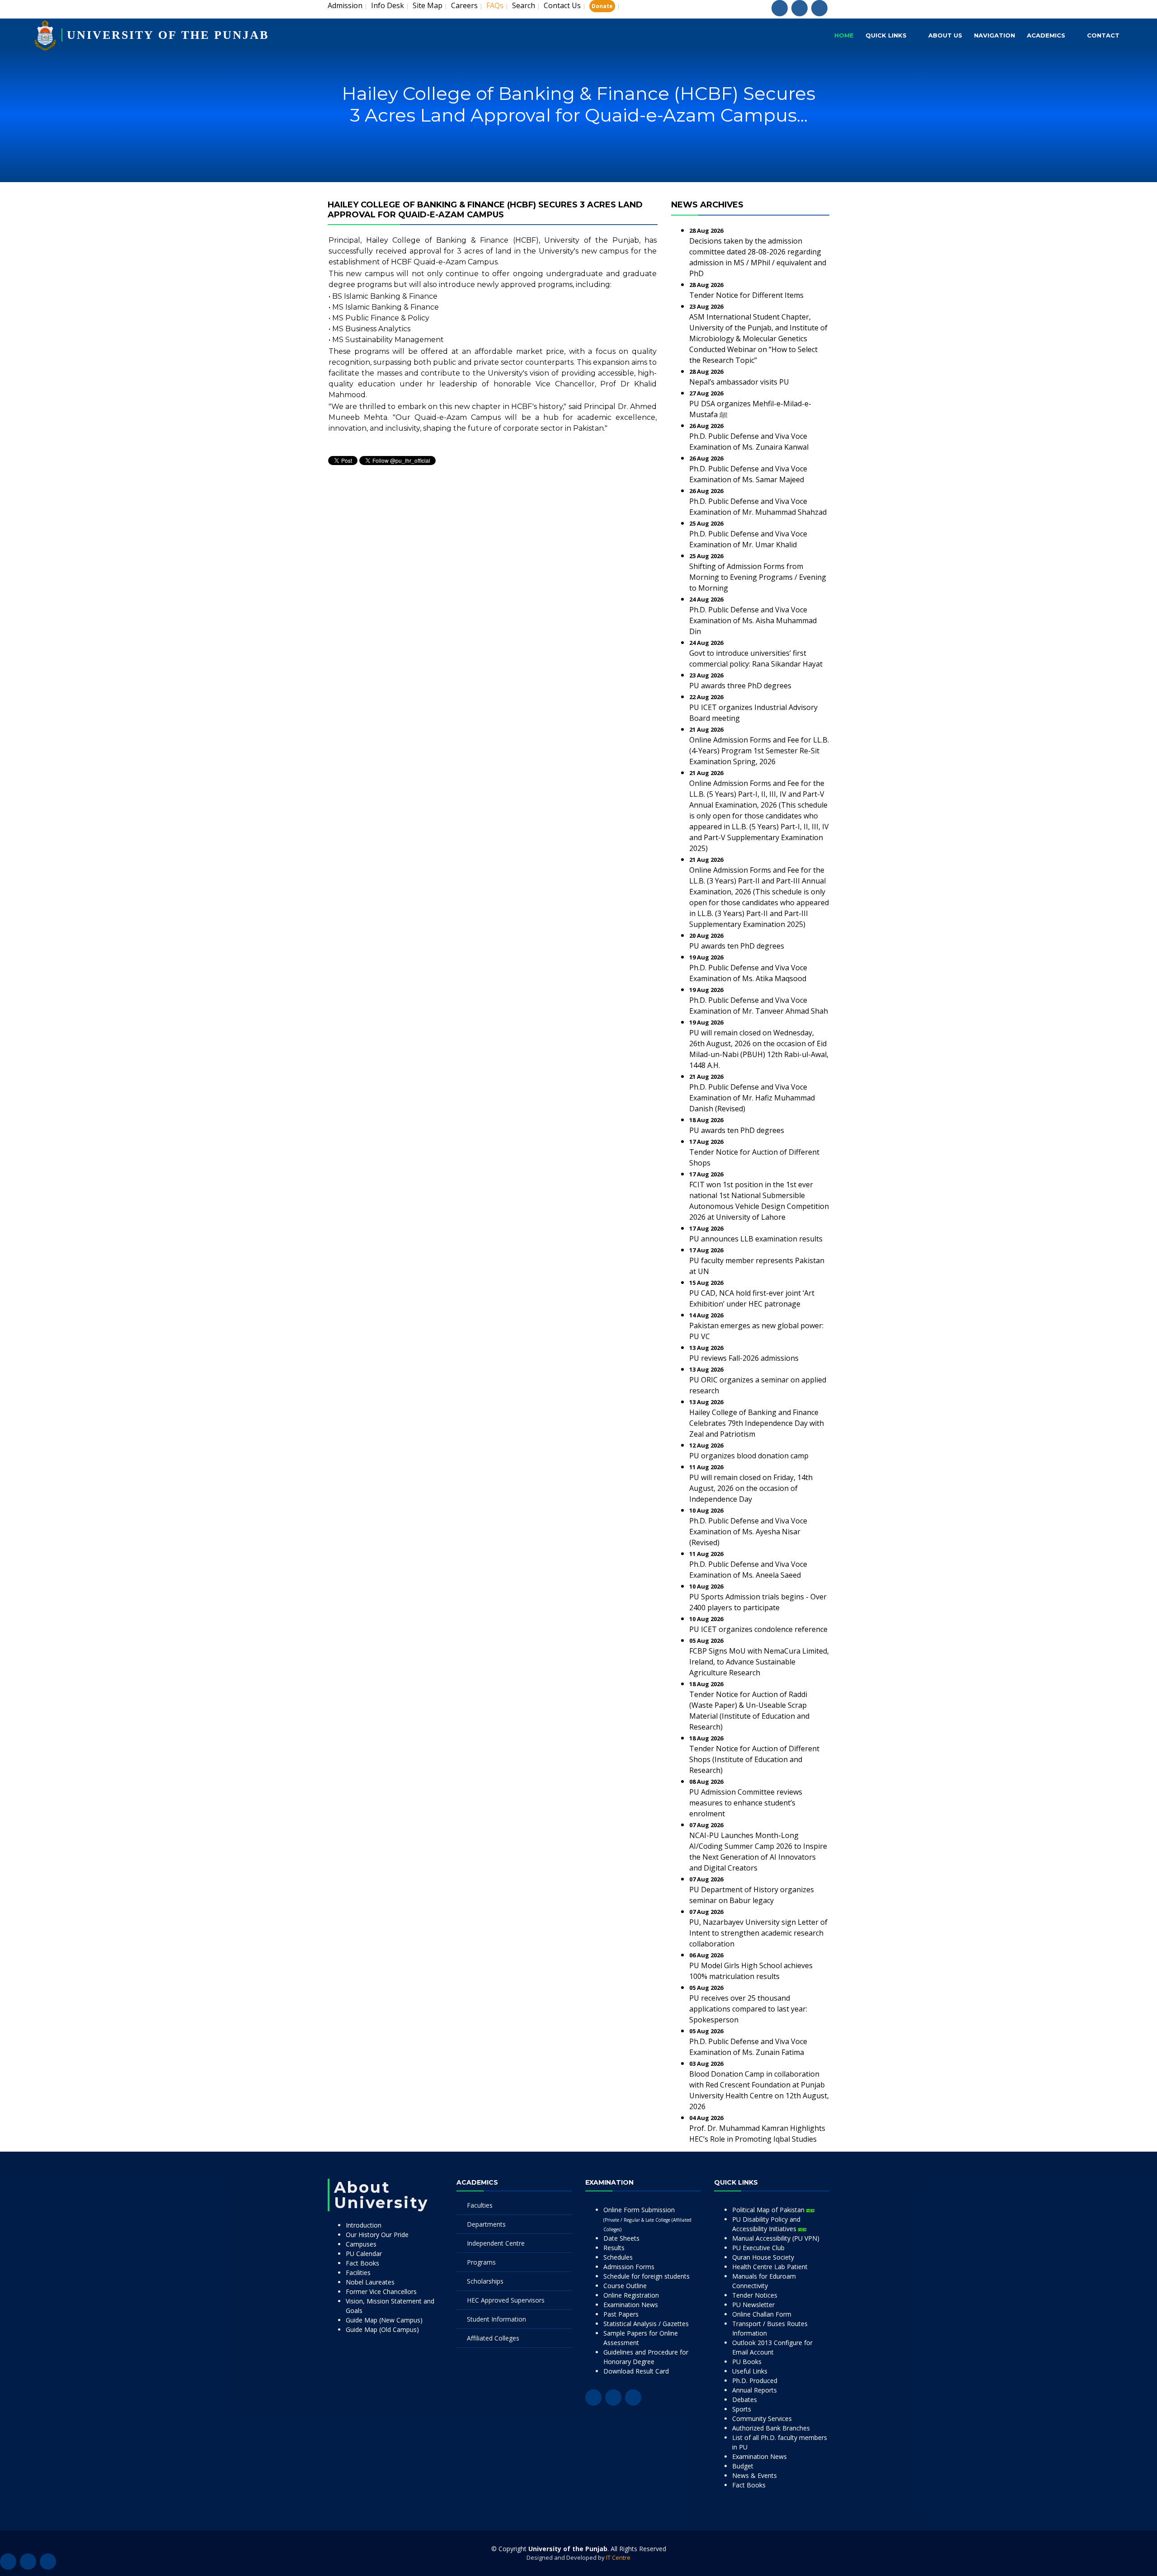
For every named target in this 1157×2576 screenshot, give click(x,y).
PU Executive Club (758, 2248)
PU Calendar (364, 2254)
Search (524, 5)
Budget (743, 2466)
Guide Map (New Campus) (384, 2320)
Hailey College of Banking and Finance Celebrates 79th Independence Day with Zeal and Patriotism (757, 1423)
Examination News (631, 2305)
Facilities (358, 2273)
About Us (945, 35)
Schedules (618, 2257)
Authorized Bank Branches (771, 2428)
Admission (345, 5)
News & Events (755, 2475)
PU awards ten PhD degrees (737, 946)
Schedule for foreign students (647, 2276)
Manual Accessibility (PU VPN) (776, 2238)
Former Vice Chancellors (381, 2292)
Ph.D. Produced (755, 2381)
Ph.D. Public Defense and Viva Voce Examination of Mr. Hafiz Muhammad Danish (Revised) (752, 1098)
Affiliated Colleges (493, 2338)
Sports (742, 2409)
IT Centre (618, 2557)
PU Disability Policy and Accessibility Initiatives (766, 2224)
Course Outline (625, 2286)
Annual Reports (755, 2390)
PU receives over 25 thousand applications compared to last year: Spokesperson (748, 2009)
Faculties (480, 2205)
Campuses (361, 2244)
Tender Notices (755, 2295)
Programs (481, 2262)
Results (614, 2248)
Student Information (496, 2319)
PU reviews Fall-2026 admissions (744, 1358)
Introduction (364, 2225)
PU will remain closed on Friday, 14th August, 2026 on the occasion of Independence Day (751, 1488)
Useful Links (750, 2371)
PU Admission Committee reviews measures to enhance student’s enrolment (746, 1803)
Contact (1103, 35)
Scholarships (485, 2281)
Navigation (995, 35)
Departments (486, 2224)
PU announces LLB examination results (756, 1239)
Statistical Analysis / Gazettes (646, 2324)
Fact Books (362, 2263)
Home (844, 35)
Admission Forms (629, 2267)
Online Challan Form (762, 2314)
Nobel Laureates (370, 2282)
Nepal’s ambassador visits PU (739, 382)
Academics (1046, 35)
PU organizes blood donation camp (749, 1456)
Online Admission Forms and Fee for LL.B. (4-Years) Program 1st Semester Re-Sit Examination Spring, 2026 (759, 751)
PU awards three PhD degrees (740, 686)
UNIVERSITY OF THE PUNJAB (168, 35)
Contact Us (562, 5)
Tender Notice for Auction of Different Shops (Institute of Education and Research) (754, 1759)
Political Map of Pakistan (769, 2210)
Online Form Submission (647, 2219)
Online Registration (631, 2295)
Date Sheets (621, 2238)
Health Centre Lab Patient (770, 2267)
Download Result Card (636, 2371)
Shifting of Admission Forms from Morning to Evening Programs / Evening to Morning (758, 577)
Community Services (762, 2419)
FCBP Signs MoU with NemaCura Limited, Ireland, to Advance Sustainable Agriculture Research (759, 1662)
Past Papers (621, 2314)
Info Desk (388, 5)
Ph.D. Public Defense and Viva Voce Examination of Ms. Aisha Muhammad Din (753, 620)
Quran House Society (763, 2257)
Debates (745, 2400)
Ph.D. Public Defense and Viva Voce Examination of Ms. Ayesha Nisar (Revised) (748, 1532)
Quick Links (886, 35)
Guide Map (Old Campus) (382, 2329)
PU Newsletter (753, 2305)
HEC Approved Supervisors (506, 2300)
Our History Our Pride (377, 2235)
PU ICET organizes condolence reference (758, 1629)
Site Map (428, 5)
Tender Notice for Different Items (746, 295)
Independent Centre (496, 2243)
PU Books (747, 2362)
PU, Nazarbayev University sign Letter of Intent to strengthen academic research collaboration (758, 1933)
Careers (464, 5)
